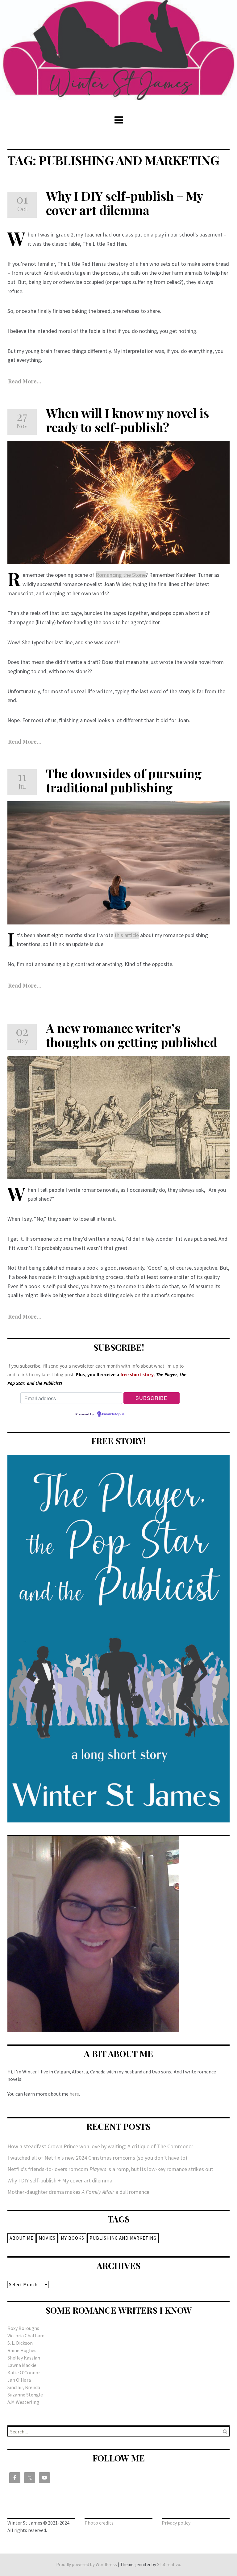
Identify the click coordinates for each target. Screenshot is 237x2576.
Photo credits (99, 2523)
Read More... (25, 381)
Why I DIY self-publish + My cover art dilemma (125, 203)
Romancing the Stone (121, 575)
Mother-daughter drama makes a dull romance (78, 2192)
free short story (137, 1375)
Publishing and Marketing (123, 2238)
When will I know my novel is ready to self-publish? (128, 420)
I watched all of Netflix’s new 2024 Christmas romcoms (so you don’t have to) (97, 2158)
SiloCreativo (169, 2564)
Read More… (25, 742)
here (74, 2094)
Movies (47, 2238)
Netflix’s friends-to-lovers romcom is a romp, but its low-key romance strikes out (110, 2169)
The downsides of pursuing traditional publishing (124, 780)
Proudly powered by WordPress (87, 2564)
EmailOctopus (113, 1414)
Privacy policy (176, 2523)
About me (21, 2238)
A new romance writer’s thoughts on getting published (132, 1035)
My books (73, 2238)
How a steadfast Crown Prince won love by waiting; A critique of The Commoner (100, 2146)
